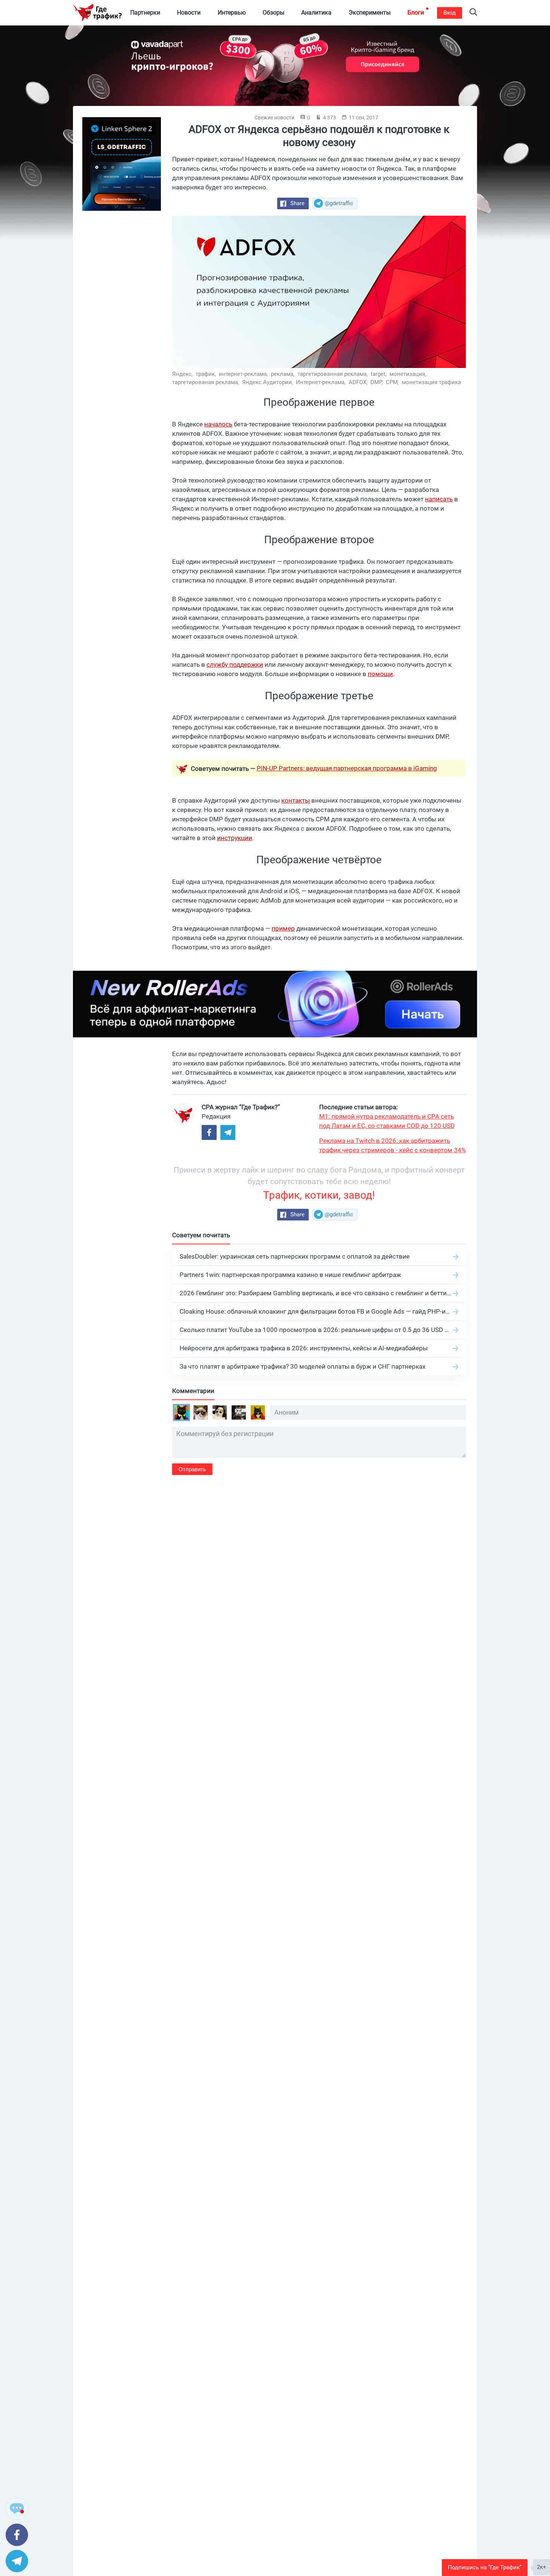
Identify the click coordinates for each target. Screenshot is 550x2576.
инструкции (235, 838)
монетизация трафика (431, 382)
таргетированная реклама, (333, 374)
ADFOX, (359, 382)
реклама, (283, 374)
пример (283, 928)
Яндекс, (183, 374)
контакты (296, 800)
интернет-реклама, (244, 374)
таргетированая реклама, (206, 382)
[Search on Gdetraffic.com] (473, 13)
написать (439, 499)
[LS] (122, 164)
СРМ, (393, 382)
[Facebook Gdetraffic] (209, 1132)
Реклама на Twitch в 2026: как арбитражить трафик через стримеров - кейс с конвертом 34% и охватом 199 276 (392, 1146)
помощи (380, 674)
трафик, (207, 374)
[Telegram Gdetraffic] (228, 1132)
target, (379, 374)
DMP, (377, 382)
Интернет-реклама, (322, 382)
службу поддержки (235, 664)
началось (218, 424)
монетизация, (409, 374)
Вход (450, 13)
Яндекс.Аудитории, (268, 382)
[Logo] (97, 13)
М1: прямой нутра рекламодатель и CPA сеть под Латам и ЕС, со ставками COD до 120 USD (387, 1121)
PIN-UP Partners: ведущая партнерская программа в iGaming (347, 768)
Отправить (192, 1469)
